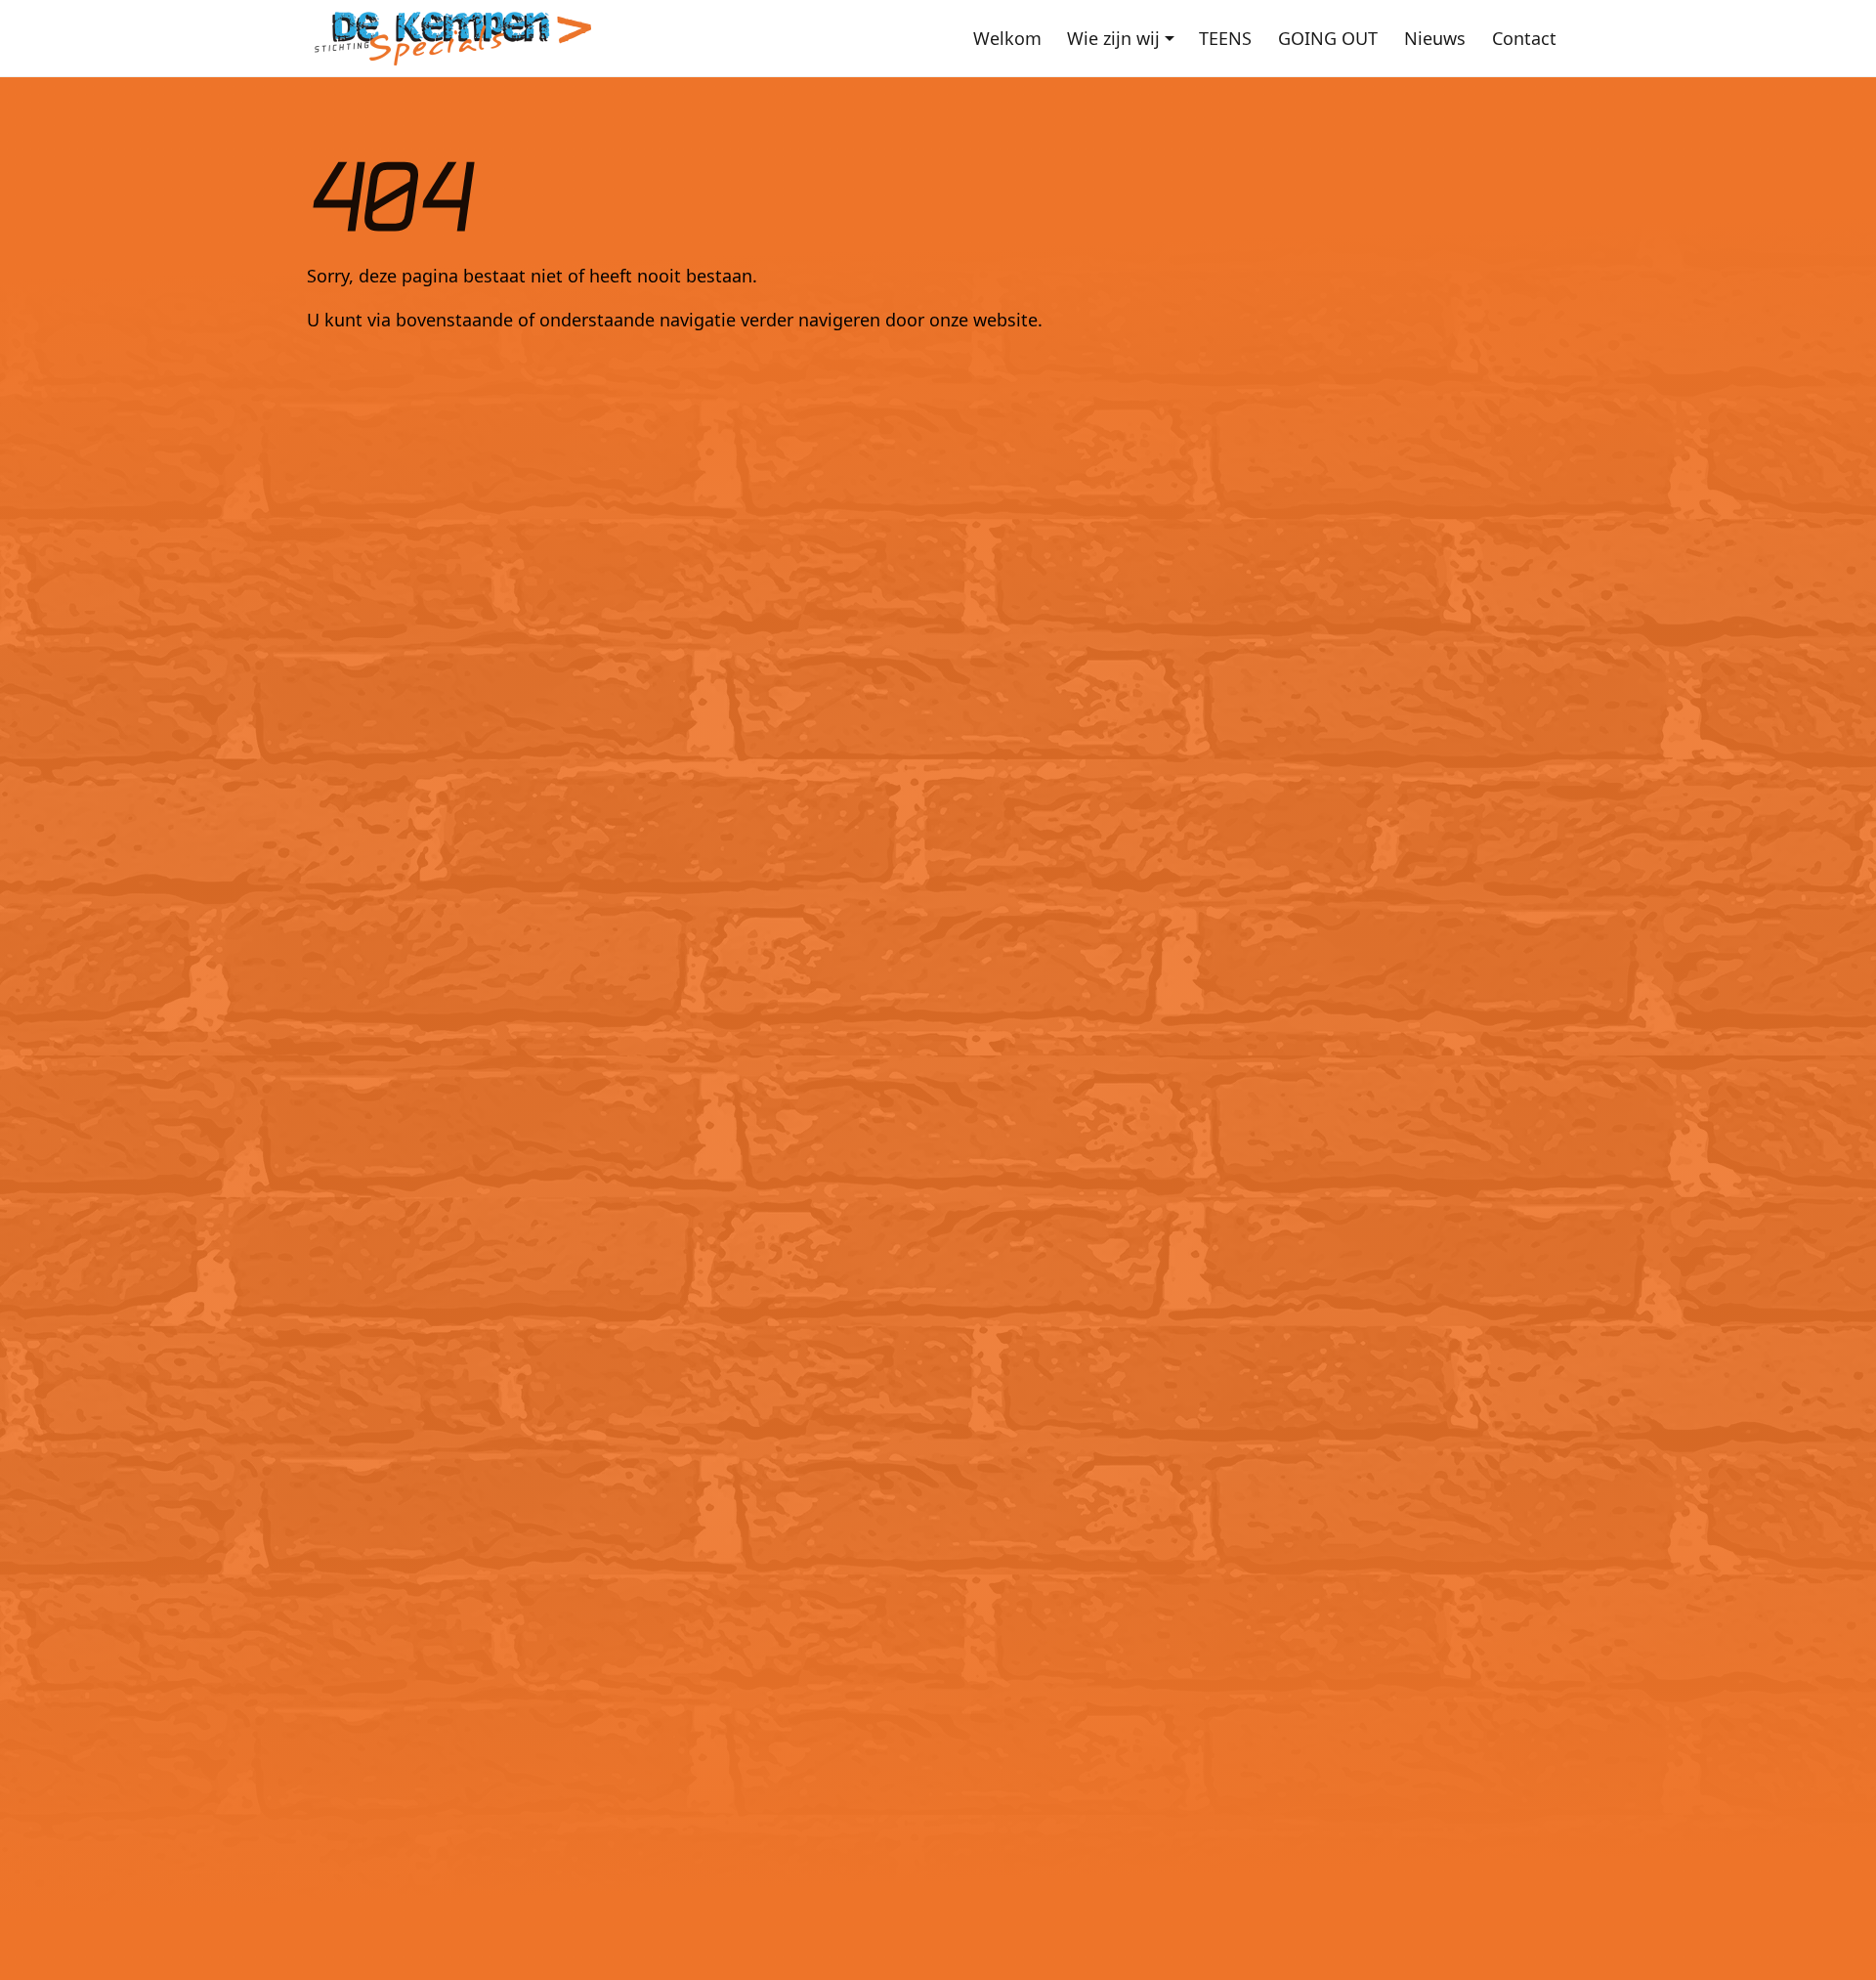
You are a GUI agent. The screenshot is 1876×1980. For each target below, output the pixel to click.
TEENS (1225, 38)
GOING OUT (1328, 38)
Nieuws (1435, 38)
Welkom (1007, 38)
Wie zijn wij (1113, 38)
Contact (1524, 38)
